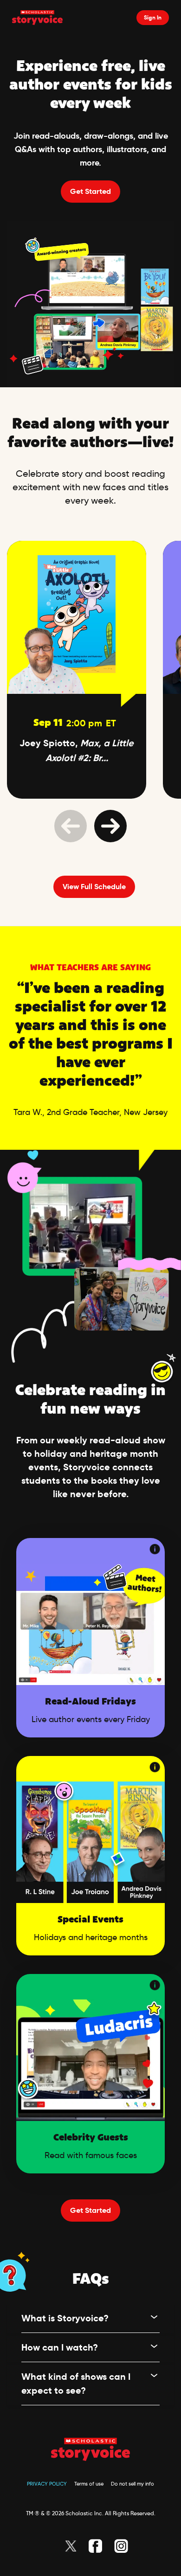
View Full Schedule (94, 887)
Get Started (90, 191)
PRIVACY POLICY (47, 2484)
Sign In (153, 17)
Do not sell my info (133, 2484)
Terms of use (89, 2484)
